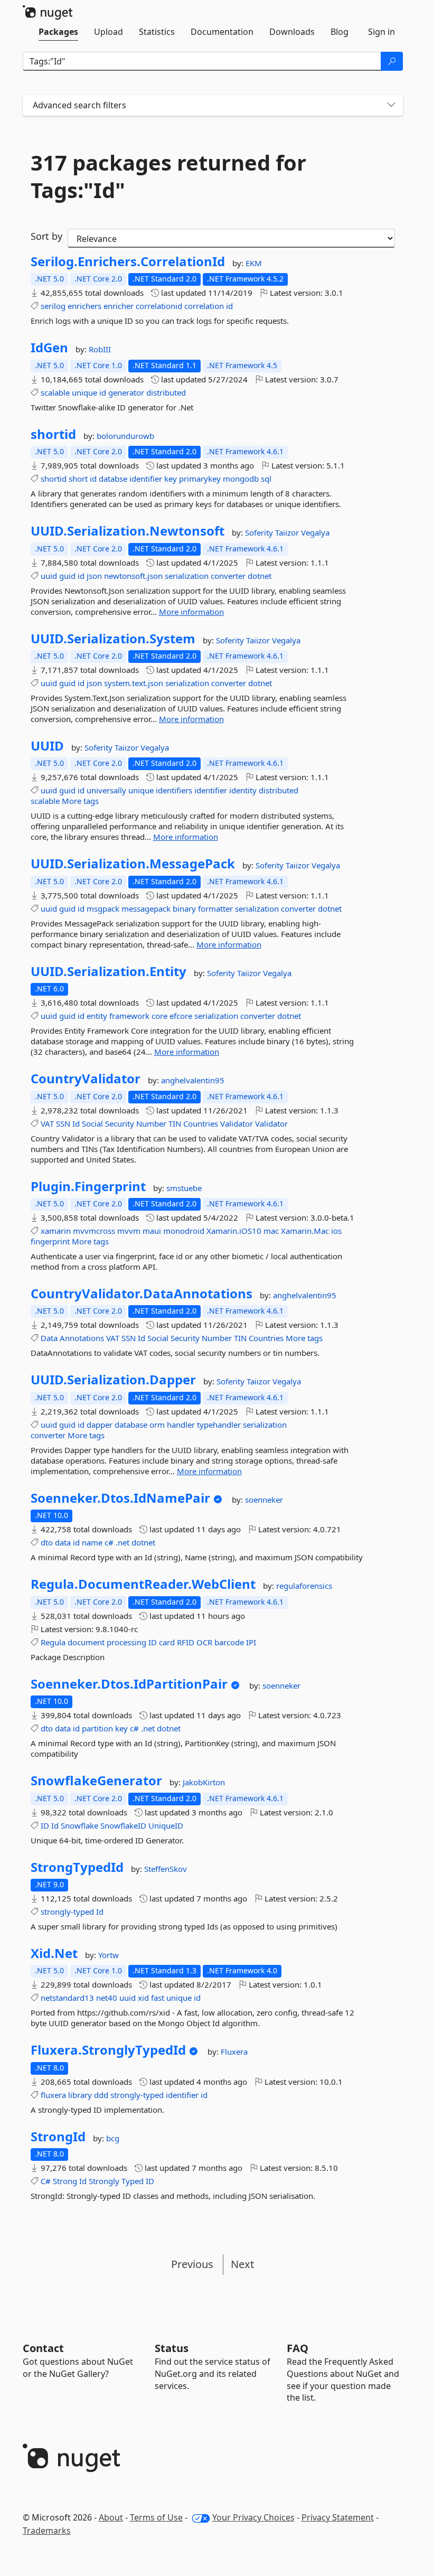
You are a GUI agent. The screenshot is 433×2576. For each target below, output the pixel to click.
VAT (47, 1123)
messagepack (146, 908)
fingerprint (50, 1241)
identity (243, 790)
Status (172, 2348)
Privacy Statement (338, 2517)
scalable (55, 392)
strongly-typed (67, 1912)
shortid (53, 434)
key (171, 479)
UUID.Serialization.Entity (109, 971)
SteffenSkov (166, 1869)
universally (106, 790)
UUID (47, 746)
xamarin (56, 1231)
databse (113, 479)
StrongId (58, 2137)
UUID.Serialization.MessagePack (133, 864)
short (78, 479)
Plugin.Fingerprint (88, 1186)
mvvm (129, 1231)
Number (151, 1123)
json (94, 576)
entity (97, 1016)
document (86, 1642)
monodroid (184, 1231)
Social (92, 1123)
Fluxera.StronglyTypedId (108, 2050)
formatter (215, 908)
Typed (133, 2181)
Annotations (82, 1338)
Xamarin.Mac (305, 1231)
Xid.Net (54, 1953)
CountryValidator (86, 1079)
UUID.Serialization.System (113, 639)
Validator (237, 1123)
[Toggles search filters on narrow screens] (391, 105)
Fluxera (234, 2052)
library (80, 2095)
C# (46, 2181)
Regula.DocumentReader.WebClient (143, 1584)
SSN (63, 1123)
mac (271, 1231)
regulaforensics (304, 1586)
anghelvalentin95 (193, 1080)
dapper (100, 1425)
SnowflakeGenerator (96, 1781)
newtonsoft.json (133, 576)
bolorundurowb (125, 436)
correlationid (159, 306)
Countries (201, 1123)
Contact (43, 2348)
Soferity (260, 532)
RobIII (100, 349)
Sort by (46, 236)
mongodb (241, 479)
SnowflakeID (123, 1825)
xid (143, 1998)
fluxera (53, 2095)
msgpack (103, 908)
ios (336, 1231)
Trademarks (47, 2531)
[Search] (392, 61)
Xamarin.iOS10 (234, 1231)
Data (49, 1338)
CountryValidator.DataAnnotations (142, 1294)
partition (97, 1728)
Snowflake (79, 1825)
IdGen (49, 348)
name (92, 1542)
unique (84, 392)
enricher (119, 306)
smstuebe (184, 1188)
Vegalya (315, 532)
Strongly (104, 2181)
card (167, 1642)
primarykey (200, 479)
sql (266, 479)
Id (76, 1123)
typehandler (219, 1425)
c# (109, 1542)
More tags (80, 801)
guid (67, 576)
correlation (204, 306)
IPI (251, 1642)
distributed (166, 392)
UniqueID (166, 1825)
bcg (113, 2138)
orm (157, 1425)
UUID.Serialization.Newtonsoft (128, 531)
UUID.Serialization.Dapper (113, 1380)
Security (120, 1123)
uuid (49, 576)
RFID (186, 1642)
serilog (53, 306)
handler (181, 1425)
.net (123, 1542)
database (131, 1425)
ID (153, 1642)
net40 (107, 1998)
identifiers (174, 790)
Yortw (109, 1955)
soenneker (264, 1500)
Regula (53, 1642)
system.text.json (134, 683)
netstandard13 (67, 1998)
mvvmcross (94, 1231)
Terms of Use (156, 2517)
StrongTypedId (77, 1867)
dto (47, 1542)
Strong (65, 2181)
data (63, 1542)
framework (129, 1016)
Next (242, 2264)
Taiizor (288, 532)
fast (158, 1998)
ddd (101, 2095)
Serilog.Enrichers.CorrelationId (128, 261)
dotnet (260, 576)
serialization (187, 576)
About (111, 2517)
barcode (229, 1642)
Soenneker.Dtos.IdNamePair (120, 1498)
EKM (254, 263)
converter (228, 576)
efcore (181, 1016)
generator (126, 392)
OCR (204, 1642)
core (159, 1016)
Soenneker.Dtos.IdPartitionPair (129, 1684)
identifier (146, 479)
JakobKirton (204, 1782)
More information (191, 612)
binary (184, 908)
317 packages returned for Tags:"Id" (168, 176)
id (229, 306)
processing (126, 1642)
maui (152, 1231)
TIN (175, 1123)
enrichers (84, 306)
